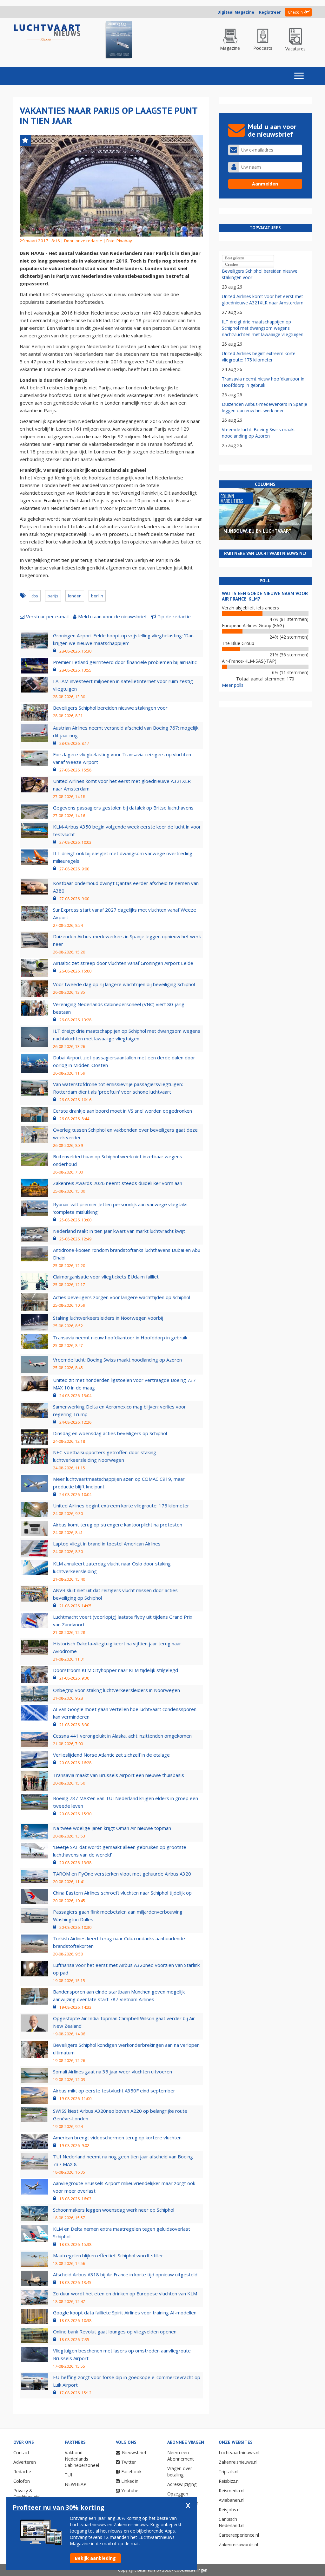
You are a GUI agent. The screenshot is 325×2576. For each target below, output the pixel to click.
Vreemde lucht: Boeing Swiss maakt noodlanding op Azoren (117, 1360)
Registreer (270, 12)
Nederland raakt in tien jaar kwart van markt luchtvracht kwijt (119, 1231)
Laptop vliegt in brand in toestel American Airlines (107, 1544)
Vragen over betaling (180, 2472)
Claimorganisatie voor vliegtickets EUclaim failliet (106, 1277)
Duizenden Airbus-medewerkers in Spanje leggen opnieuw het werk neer (265, 407)
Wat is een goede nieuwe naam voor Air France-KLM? (265, 596)
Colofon (22, 2481)
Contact (21, 2452)
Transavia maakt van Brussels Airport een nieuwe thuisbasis (119, 1775)
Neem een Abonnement (181, 2456)
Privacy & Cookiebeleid (27, 2494)
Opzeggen (178, 2494)
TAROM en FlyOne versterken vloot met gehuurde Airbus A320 (122, 1874)
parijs (53, 596)
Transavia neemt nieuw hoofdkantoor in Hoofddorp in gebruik (120, 1337)
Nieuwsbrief (134, 2452)
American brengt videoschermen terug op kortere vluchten (117, 2137)
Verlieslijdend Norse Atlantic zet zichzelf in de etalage (111, 1755)
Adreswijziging (182, 2484)
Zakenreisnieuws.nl (238, 2462)
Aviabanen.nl (232, 2500)
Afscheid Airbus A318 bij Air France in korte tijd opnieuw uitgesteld (125, 2274)
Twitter (129, 2462)
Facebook (131, 2472)
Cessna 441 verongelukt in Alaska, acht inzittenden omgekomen (122, 1736)
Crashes (232, 264)
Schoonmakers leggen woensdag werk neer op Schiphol (114, 2210)
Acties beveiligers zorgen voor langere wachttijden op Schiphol (122, 1297)
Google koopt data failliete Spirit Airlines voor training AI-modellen (125, 2313)
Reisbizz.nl (229, 2481)
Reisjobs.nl (230, 2510)
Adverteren (25, 2462)
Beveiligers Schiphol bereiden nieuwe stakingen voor (110, 708)
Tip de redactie (174, 616)
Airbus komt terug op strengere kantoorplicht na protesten (118, 1525)
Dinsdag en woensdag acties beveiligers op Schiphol (110, 1433)
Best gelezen (235, 258)
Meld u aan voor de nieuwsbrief (112, 616)
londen (75, 596)
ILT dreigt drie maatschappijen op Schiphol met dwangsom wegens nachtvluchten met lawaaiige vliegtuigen (263, 328)
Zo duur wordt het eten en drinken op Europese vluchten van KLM (125, 2293)
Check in (295, 12)
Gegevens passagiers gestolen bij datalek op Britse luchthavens (123, 808)
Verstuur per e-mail (47, 616)
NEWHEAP (76, 2484)
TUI (68, 2475)
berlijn (97, 596)
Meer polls (233, 685)
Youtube (130, 2491)
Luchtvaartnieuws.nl (239, 2452)
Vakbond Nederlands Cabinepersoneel (82, 2459)
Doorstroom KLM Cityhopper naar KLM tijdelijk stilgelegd (116, 1670)
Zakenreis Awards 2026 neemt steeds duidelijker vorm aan (118, 1183)
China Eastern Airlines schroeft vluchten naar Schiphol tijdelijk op (122, 1893)
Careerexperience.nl (239, 2535)
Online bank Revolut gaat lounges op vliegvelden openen (115, 2332)
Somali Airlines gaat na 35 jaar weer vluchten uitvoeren (113, 2072)
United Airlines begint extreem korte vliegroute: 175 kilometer (121, 1506)
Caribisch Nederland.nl (232, 2522)
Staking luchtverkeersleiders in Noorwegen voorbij (108, 1318)
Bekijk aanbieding (95, 2558)
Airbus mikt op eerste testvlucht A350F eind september (114, 2091)
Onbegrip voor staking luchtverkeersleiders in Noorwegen (116, 1690)
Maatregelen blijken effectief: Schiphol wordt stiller (108, 2255)
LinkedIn (130, 2481)
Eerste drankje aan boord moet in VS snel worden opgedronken (123, 1111)
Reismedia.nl (232, 2491)
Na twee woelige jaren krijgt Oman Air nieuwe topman (112, 1828)
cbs (35, 596)
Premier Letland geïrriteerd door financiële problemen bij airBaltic (125, 662)
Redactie (22, 2472)
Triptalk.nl (229, 2472)
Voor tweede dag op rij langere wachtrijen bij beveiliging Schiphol (124, 984)
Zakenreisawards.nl (238, 2544)
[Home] (47, 33)
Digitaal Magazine (236, 12)
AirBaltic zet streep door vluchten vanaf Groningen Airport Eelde (123, 963)
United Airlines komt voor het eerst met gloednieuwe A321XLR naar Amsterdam (263, 299)
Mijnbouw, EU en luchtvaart (258, 531)
